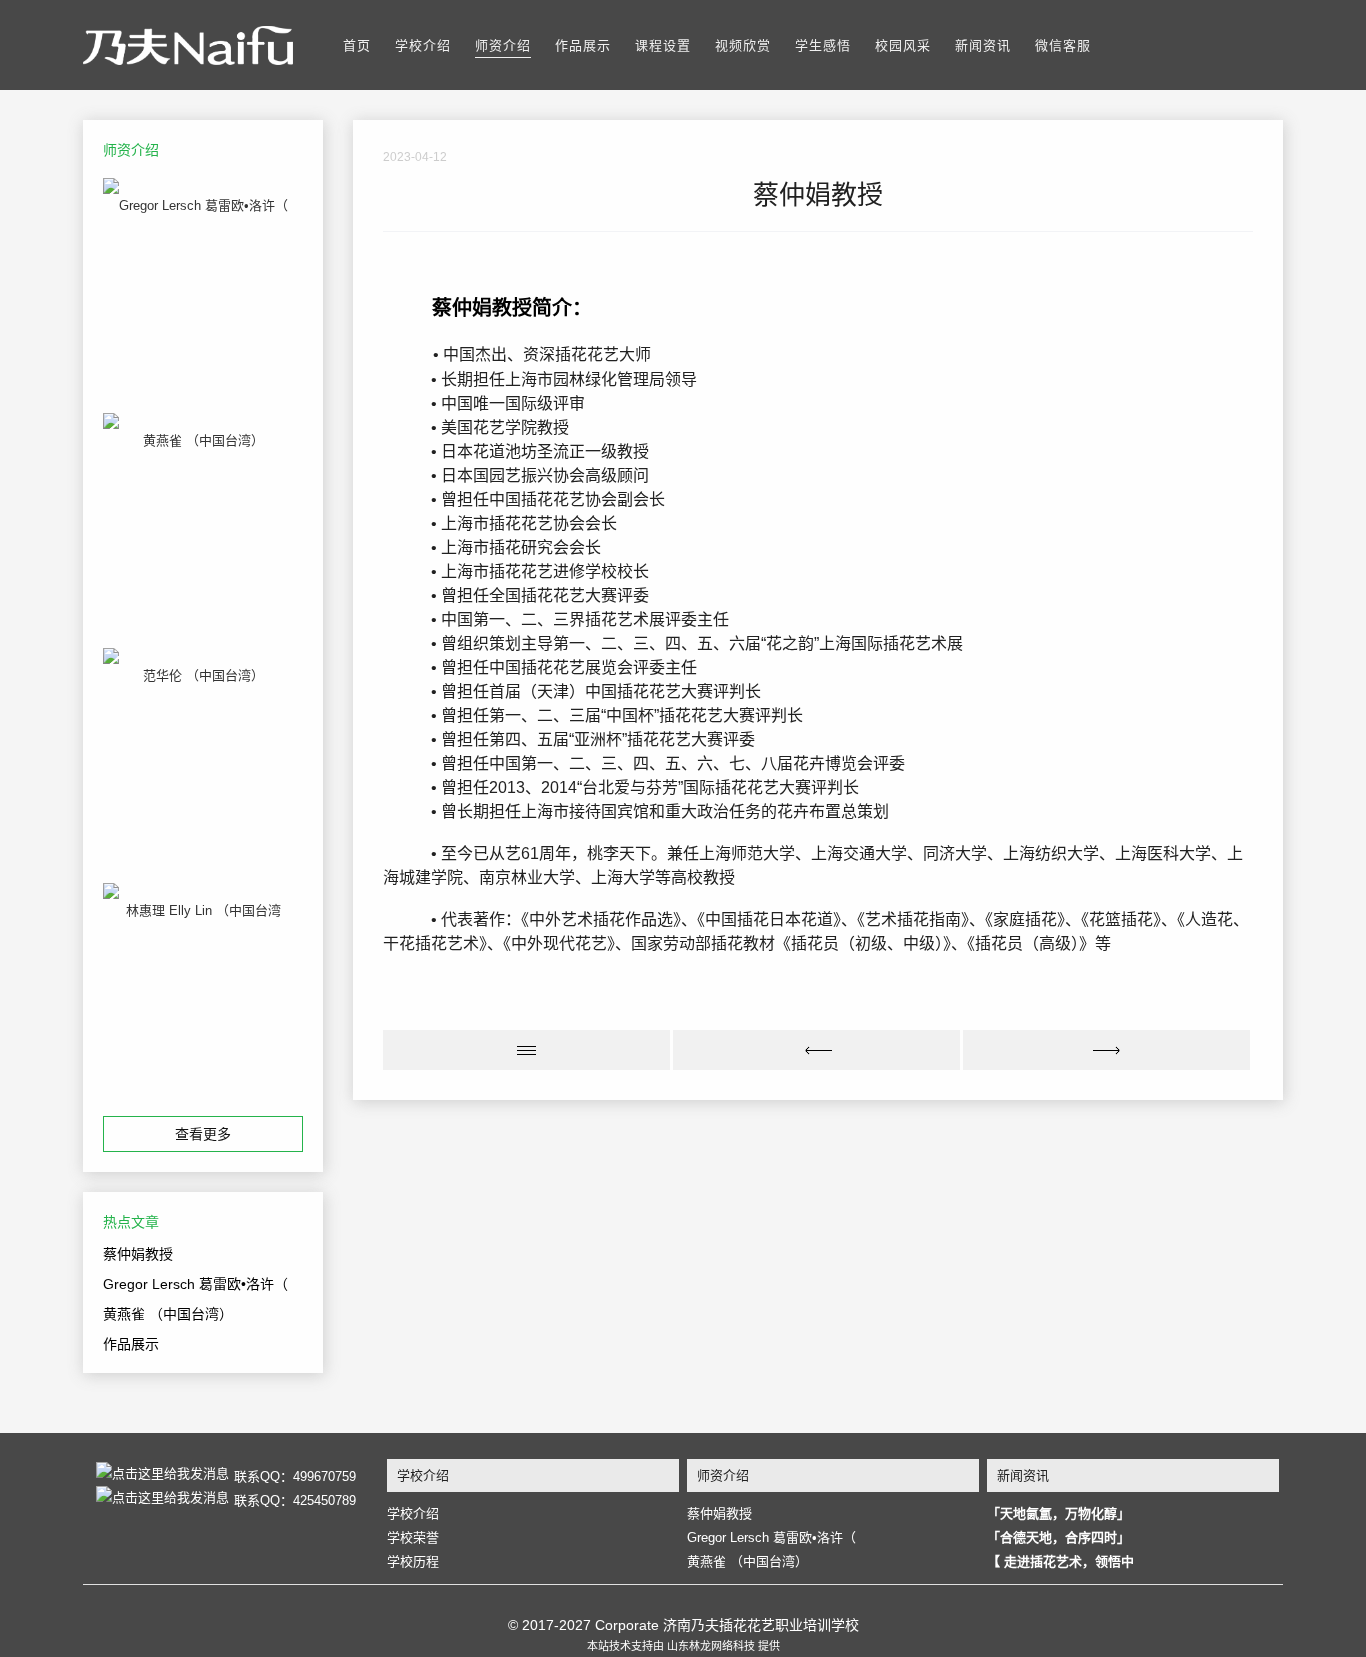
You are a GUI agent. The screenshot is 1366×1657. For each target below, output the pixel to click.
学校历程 (413, 1561)
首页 (357, 45)
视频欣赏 (743, 45)
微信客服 (1063, 45)
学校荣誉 (413, 1537)
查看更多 (203, 1134)
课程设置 (663, 45)
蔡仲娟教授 (138, 1254)
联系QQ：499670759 (295, 1476)
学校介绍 (423, 45)
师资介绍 (503, 45)
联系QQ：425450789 (295, 1500)
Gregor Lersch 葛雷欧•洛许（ (195, 1284)
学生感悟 (823, 45)
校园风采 (903, 45)
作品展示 (583, 45)
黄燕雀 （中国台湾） (168, 1314)
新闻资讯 (983, 45)
